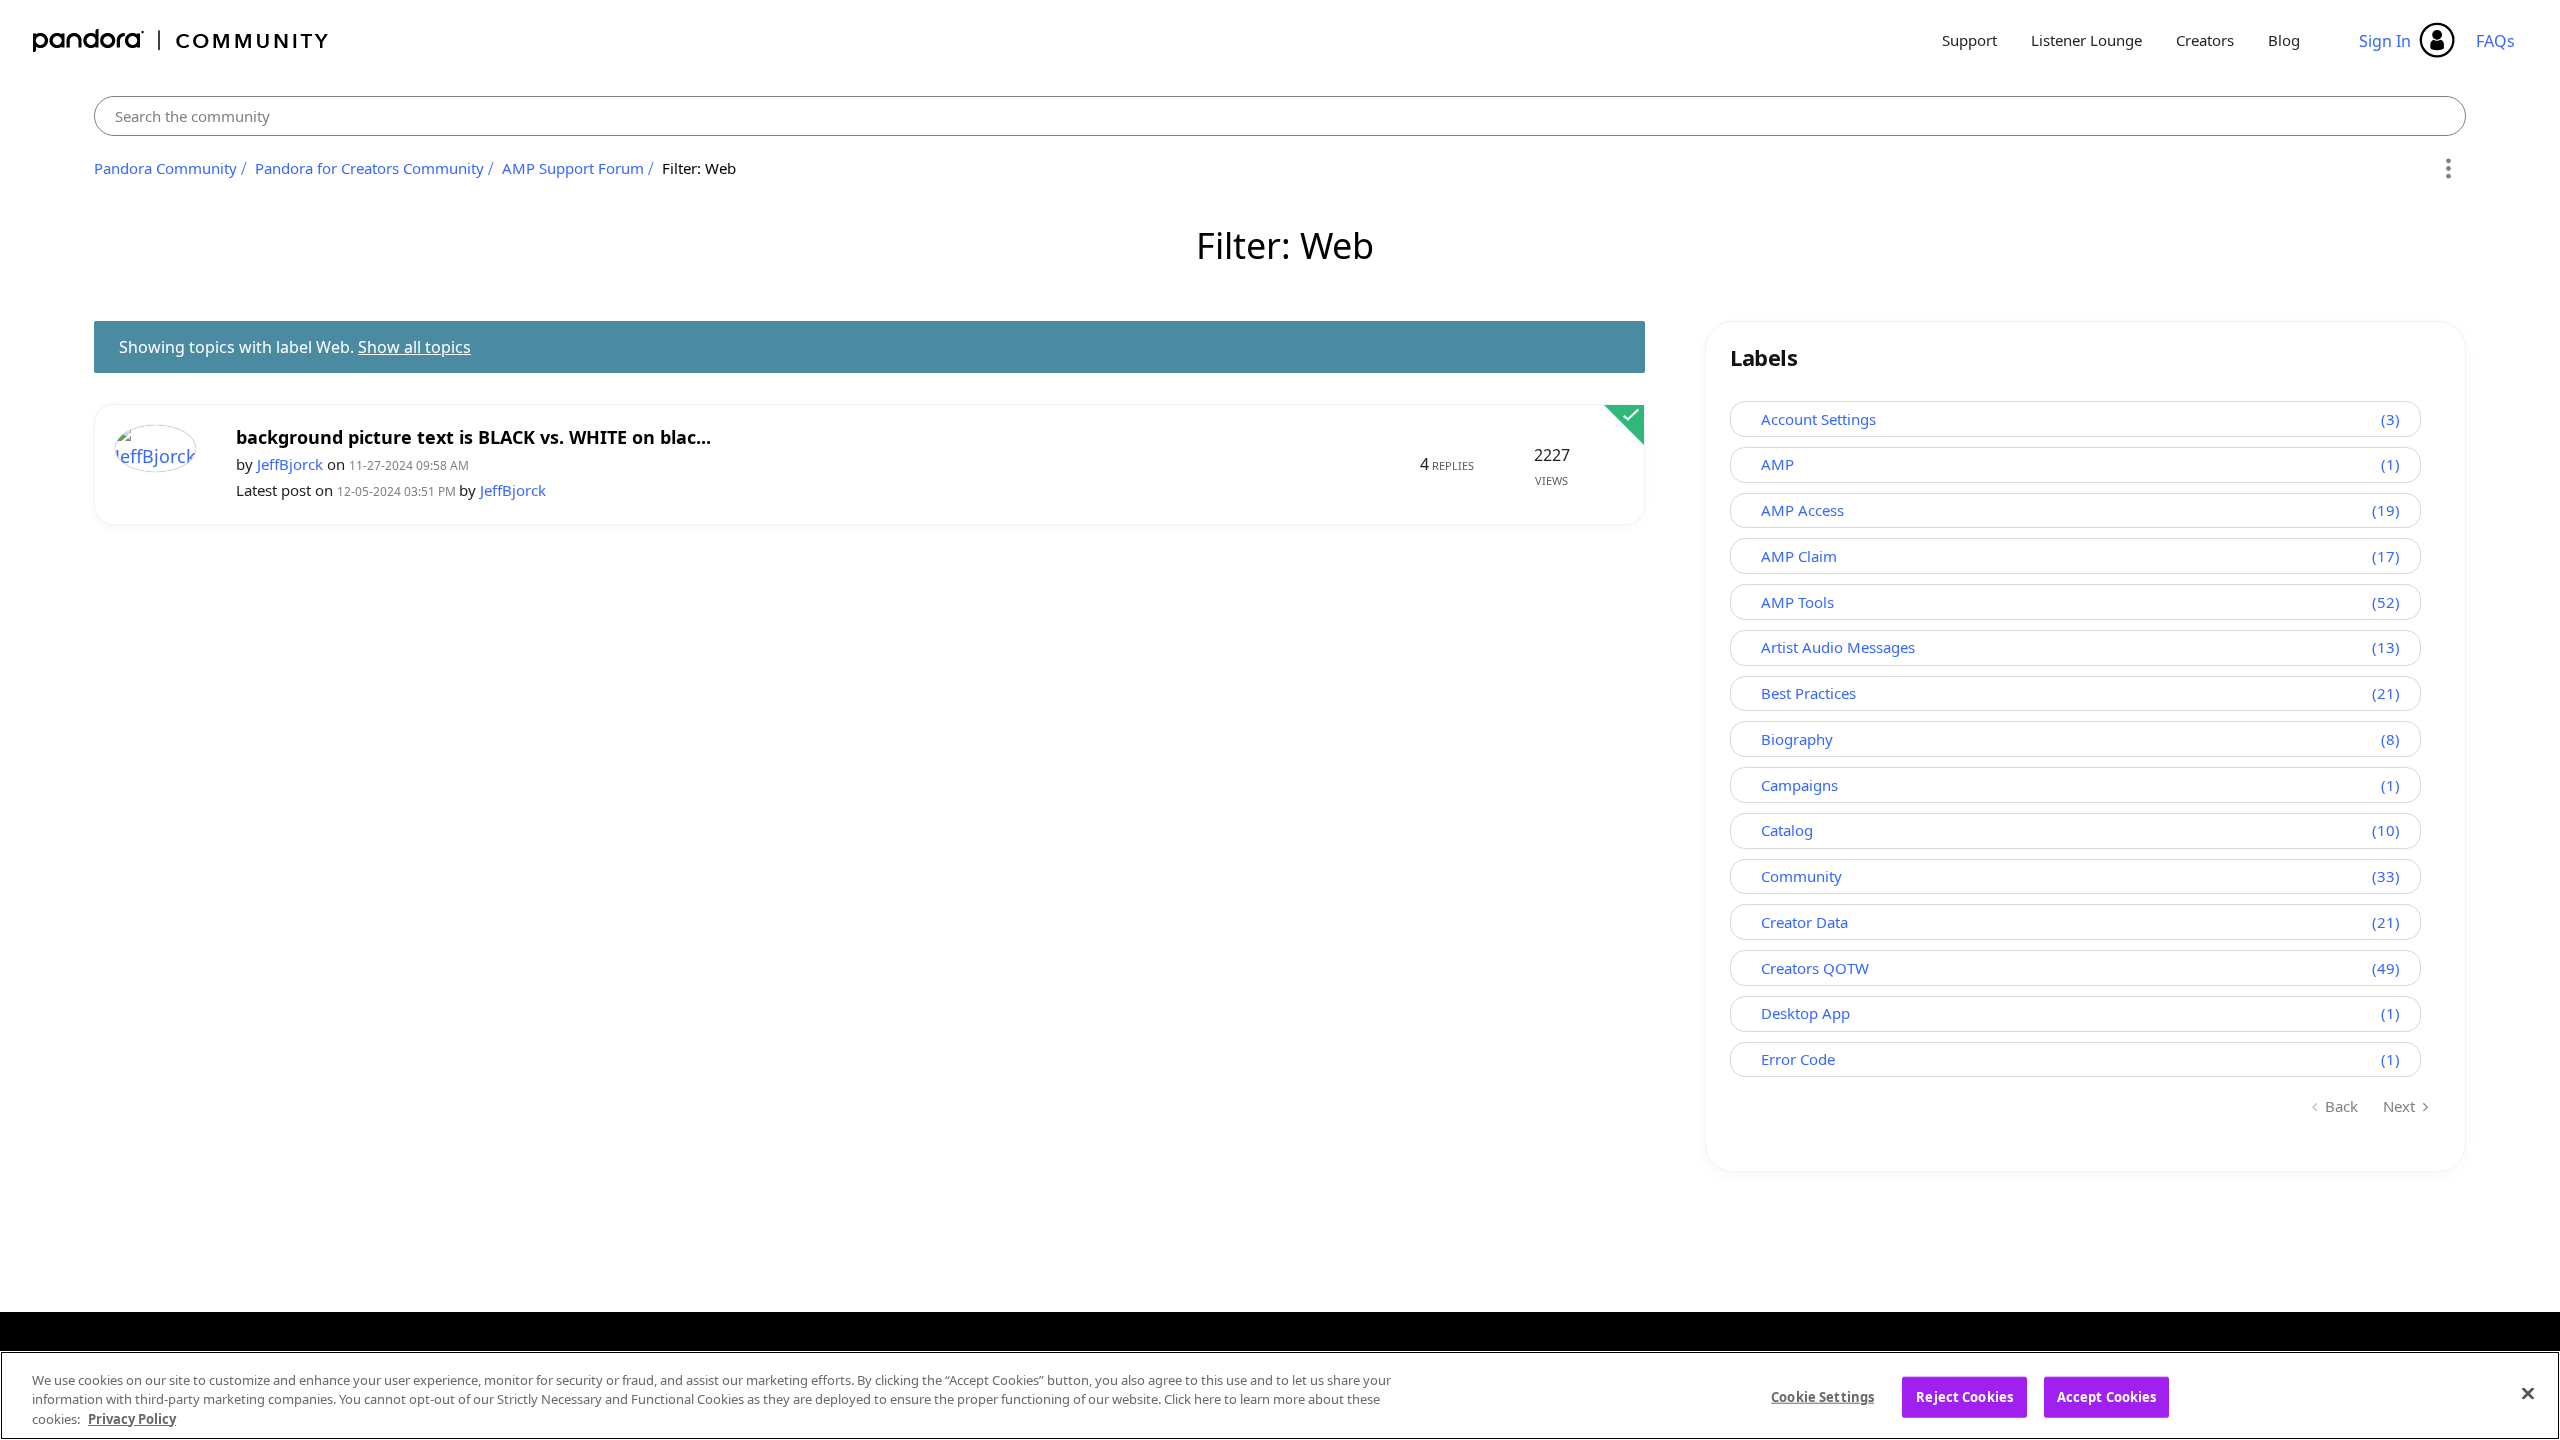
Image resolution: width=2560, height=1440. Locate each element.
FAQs (2495, 41)
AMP (1777, 464)
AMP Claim (1799, 556)
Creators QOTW (1815, 968)
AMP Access (1802, 510)
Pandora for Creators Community (369, 168)
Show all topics (414, 347)
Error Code (1798, 1059)
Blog (2284, 40)
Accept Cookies (2107, 1396)
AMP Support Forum (573, 168)
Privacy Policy (132, 1419)
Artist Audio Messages (1838, 647)
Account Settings (1818, 419)
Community (1801, 876)
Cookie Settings (1822, 1396)
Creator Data (1804, 922)
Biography (1797, 739)
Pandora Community (181, 40)
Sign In (2385, 41)
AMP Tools (1797, 602)
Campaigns (1799, 785)
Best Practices (1808, 693)
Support (1969, 40)
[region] (1280, 1395)
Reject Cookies (1964, 1396)
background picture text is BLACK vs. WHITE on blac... (473, 437)
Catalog (1787, 830)
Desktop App (1805, 1013)
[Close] (2528, 1393)
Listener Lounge (2086, 40)
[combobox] (1280, 116)
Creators (2205, 40)
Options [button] (2447, 169)
